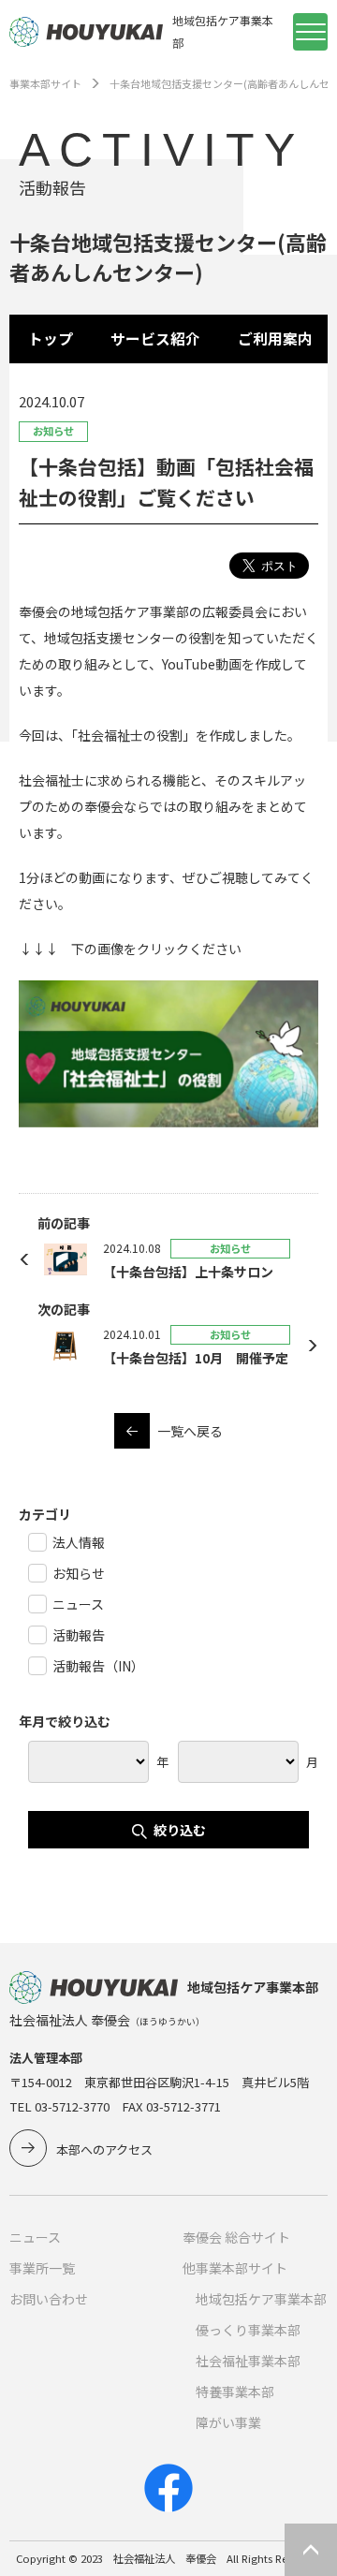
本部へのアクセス (104, 2149)
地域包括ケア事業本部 (261, 2299)
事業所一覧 (42, 2268)
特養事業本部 (235, 2392)
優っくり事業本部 (248, 2330)
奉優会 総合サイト (236, 2237)
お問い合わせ (49, 2299)
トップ (51, 339)
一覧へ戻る (190, 1431)
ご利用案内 (275, 339)
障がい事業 (228, 2422)
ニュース (35, 2237)
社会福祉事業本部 (248, 2361)
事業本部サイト (45, 83)
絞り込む (180, 1830)
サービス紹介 (155, 339)
